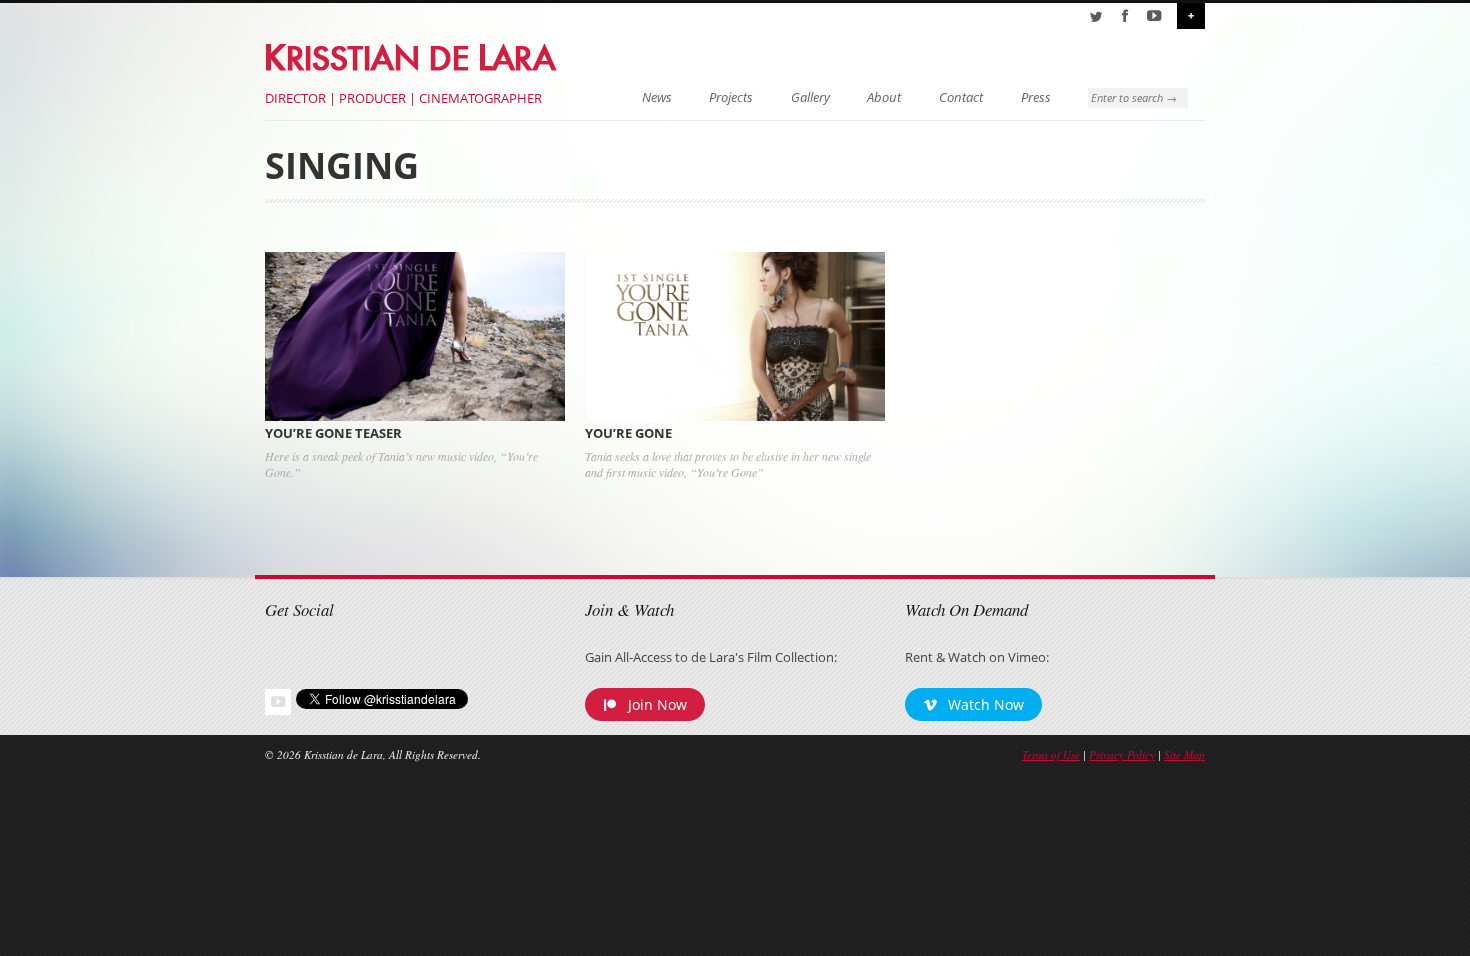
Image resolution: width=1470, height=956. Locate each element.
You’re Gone (628, 433)
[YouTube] (1154, 16)
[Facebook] (1125, 16)
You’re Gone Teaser (333, 433)
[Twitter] (1096, 16)
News (657, 97)
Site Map (1184, 754)
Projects (731, 97)
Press (1036, 97)
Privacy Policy (1122, 754)
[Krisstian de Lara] (412, 54)
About (884, 97)
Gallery (810, 97)
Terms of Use (1051, 754)
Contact (961, 97)
